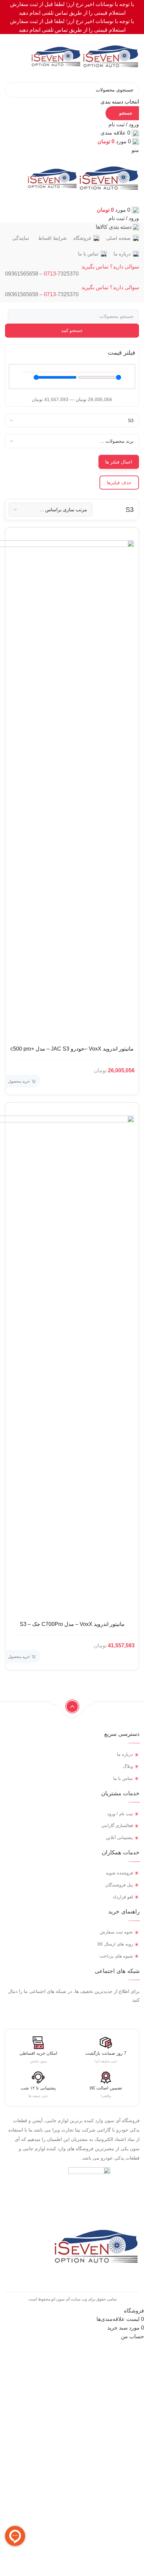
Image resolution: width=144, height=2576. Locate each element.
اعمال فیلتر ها (119, 462)
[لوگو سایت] (110, 58)
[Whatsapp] (112, 2014)
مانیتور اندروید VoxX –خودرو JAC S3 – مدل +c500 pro (72, 1049)
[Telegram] (124, 2014)
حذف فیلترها (119, 483)
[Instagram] (137, 2014)
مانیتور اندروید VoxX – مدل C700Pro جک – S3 (72, 1624)
